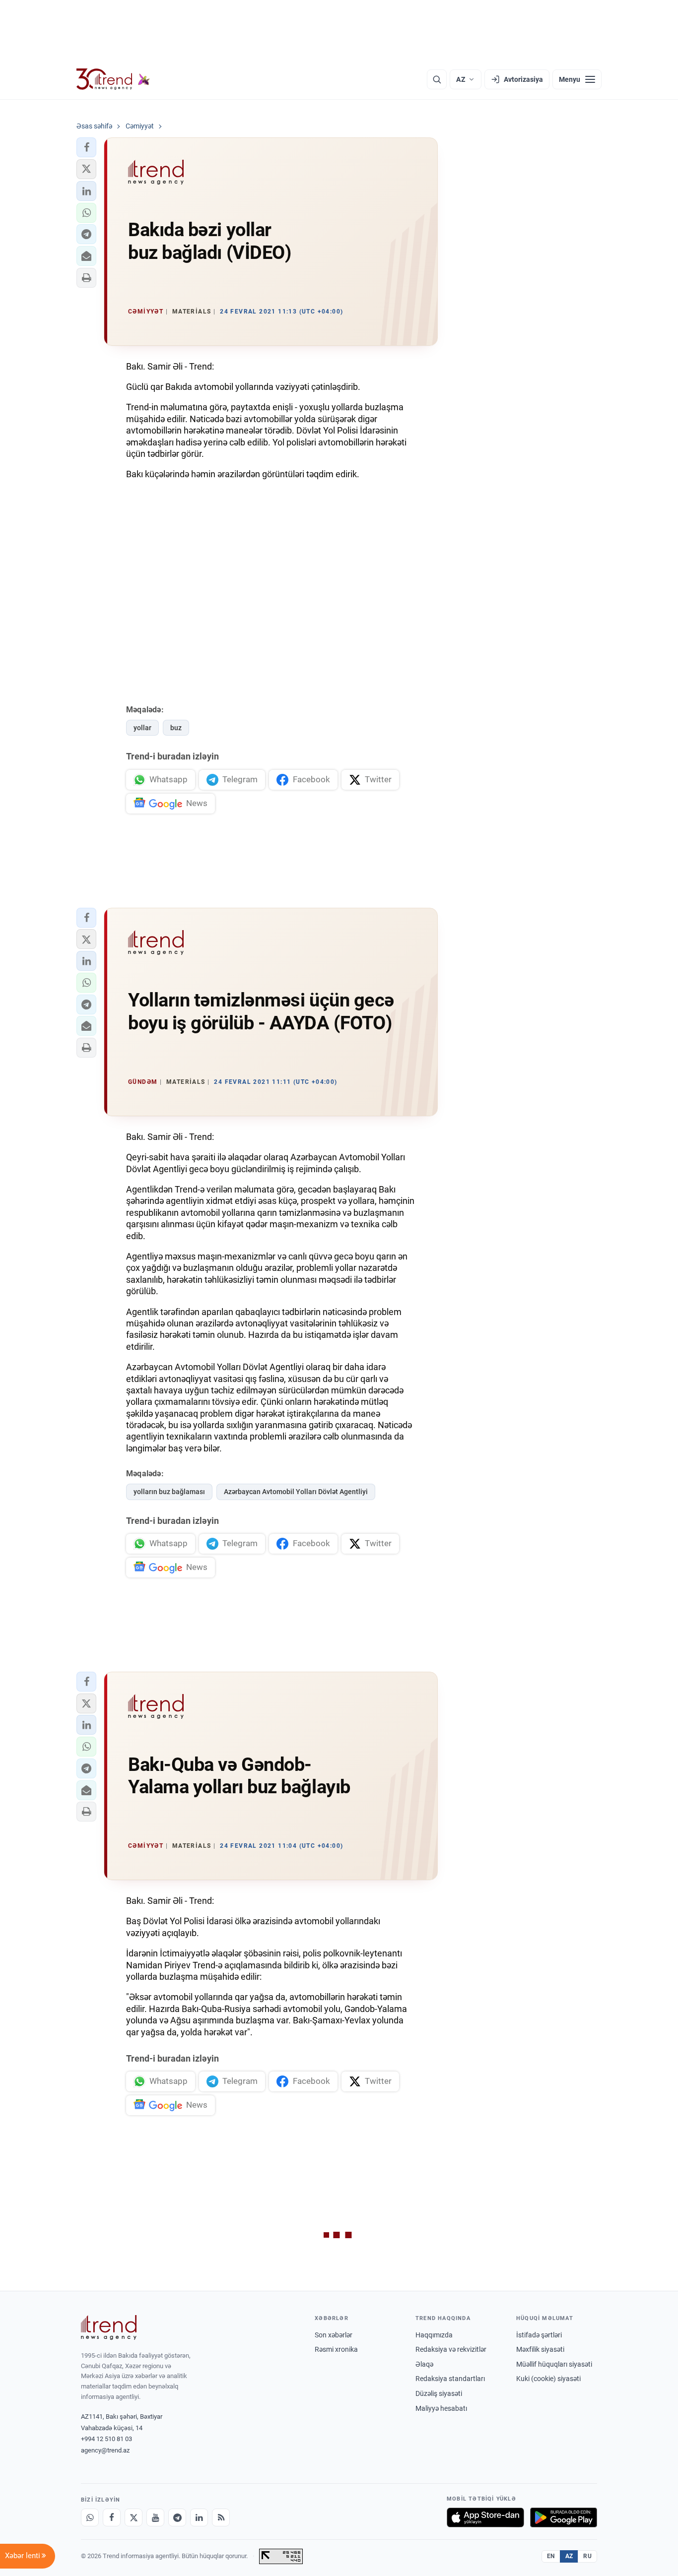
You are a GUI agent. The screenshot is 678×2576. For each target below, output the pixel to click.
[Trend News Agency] (109, 2327)
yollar (142, 728)
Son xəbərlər (334, 2335)
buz (176, 728)
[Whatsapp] (90, 2517)
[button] (86, 147)
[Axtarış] (437, 79)
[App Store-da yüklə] (485, 2517)
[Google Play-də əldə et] (564, 2517)
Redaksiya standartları (450, 2379)
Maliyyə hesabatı (441, 2408)
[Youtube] (155, 2517)
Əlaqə (424, 2364)
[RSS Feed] (221, 2517)
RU (587, 2556)
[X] (134, 2517)
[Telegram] (177, 2517)
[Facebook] (112, 2517)
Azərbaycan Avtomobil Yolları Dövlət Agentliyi (296, 1492)
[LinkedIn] (199, 2517)
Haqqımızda (434, 2335)
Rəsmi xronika (336, 2349)
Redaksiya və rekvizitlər (451, 2349)
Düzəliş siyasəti (439, 2393)
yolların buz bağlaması (169, 1492)
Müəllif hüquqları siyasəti (554, 2364)
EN (551, 2556)
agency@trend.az (105, 2450)
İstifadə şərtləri (539, 2335)
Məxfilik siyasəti (540, 2349)
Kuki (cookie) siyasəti (548, 2379)
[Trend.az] (113, 79)
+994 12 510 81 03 (106, 2439)
